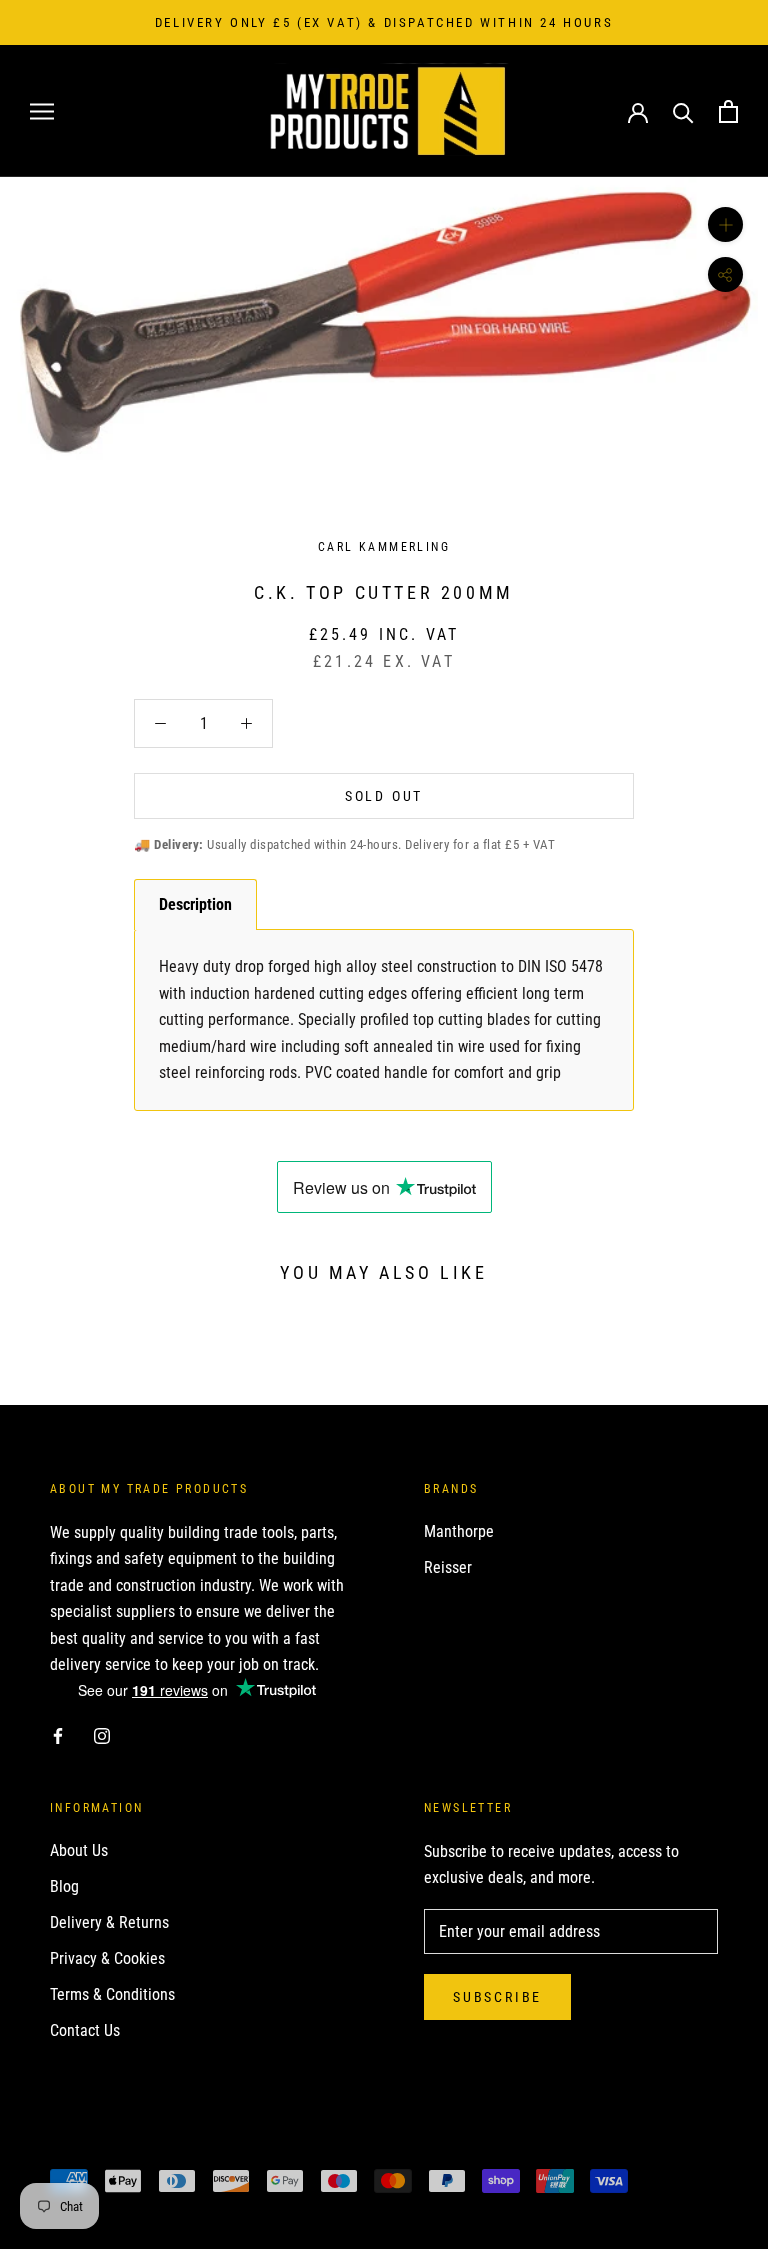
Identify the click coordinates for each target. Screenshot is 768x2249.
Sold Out (384, 796)
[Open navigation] (42, 111)
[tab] (195, 904)
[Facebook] (58, 1735)
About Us (79, 1850)
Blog (64, 1886)
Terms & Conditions (112, 1994)
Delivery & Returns (109, 1922)
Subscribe (497, 1997)
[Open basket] (728, 111)
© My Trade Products (138, 2146)
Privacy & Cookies (107, 1958)
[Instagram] (102, 1735)
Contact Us (85, 2030)
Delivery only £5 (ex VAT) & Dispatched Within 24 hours (384, 22)
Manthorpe (459, 1531)
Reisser (448, 1567)
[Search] (683, 111)
